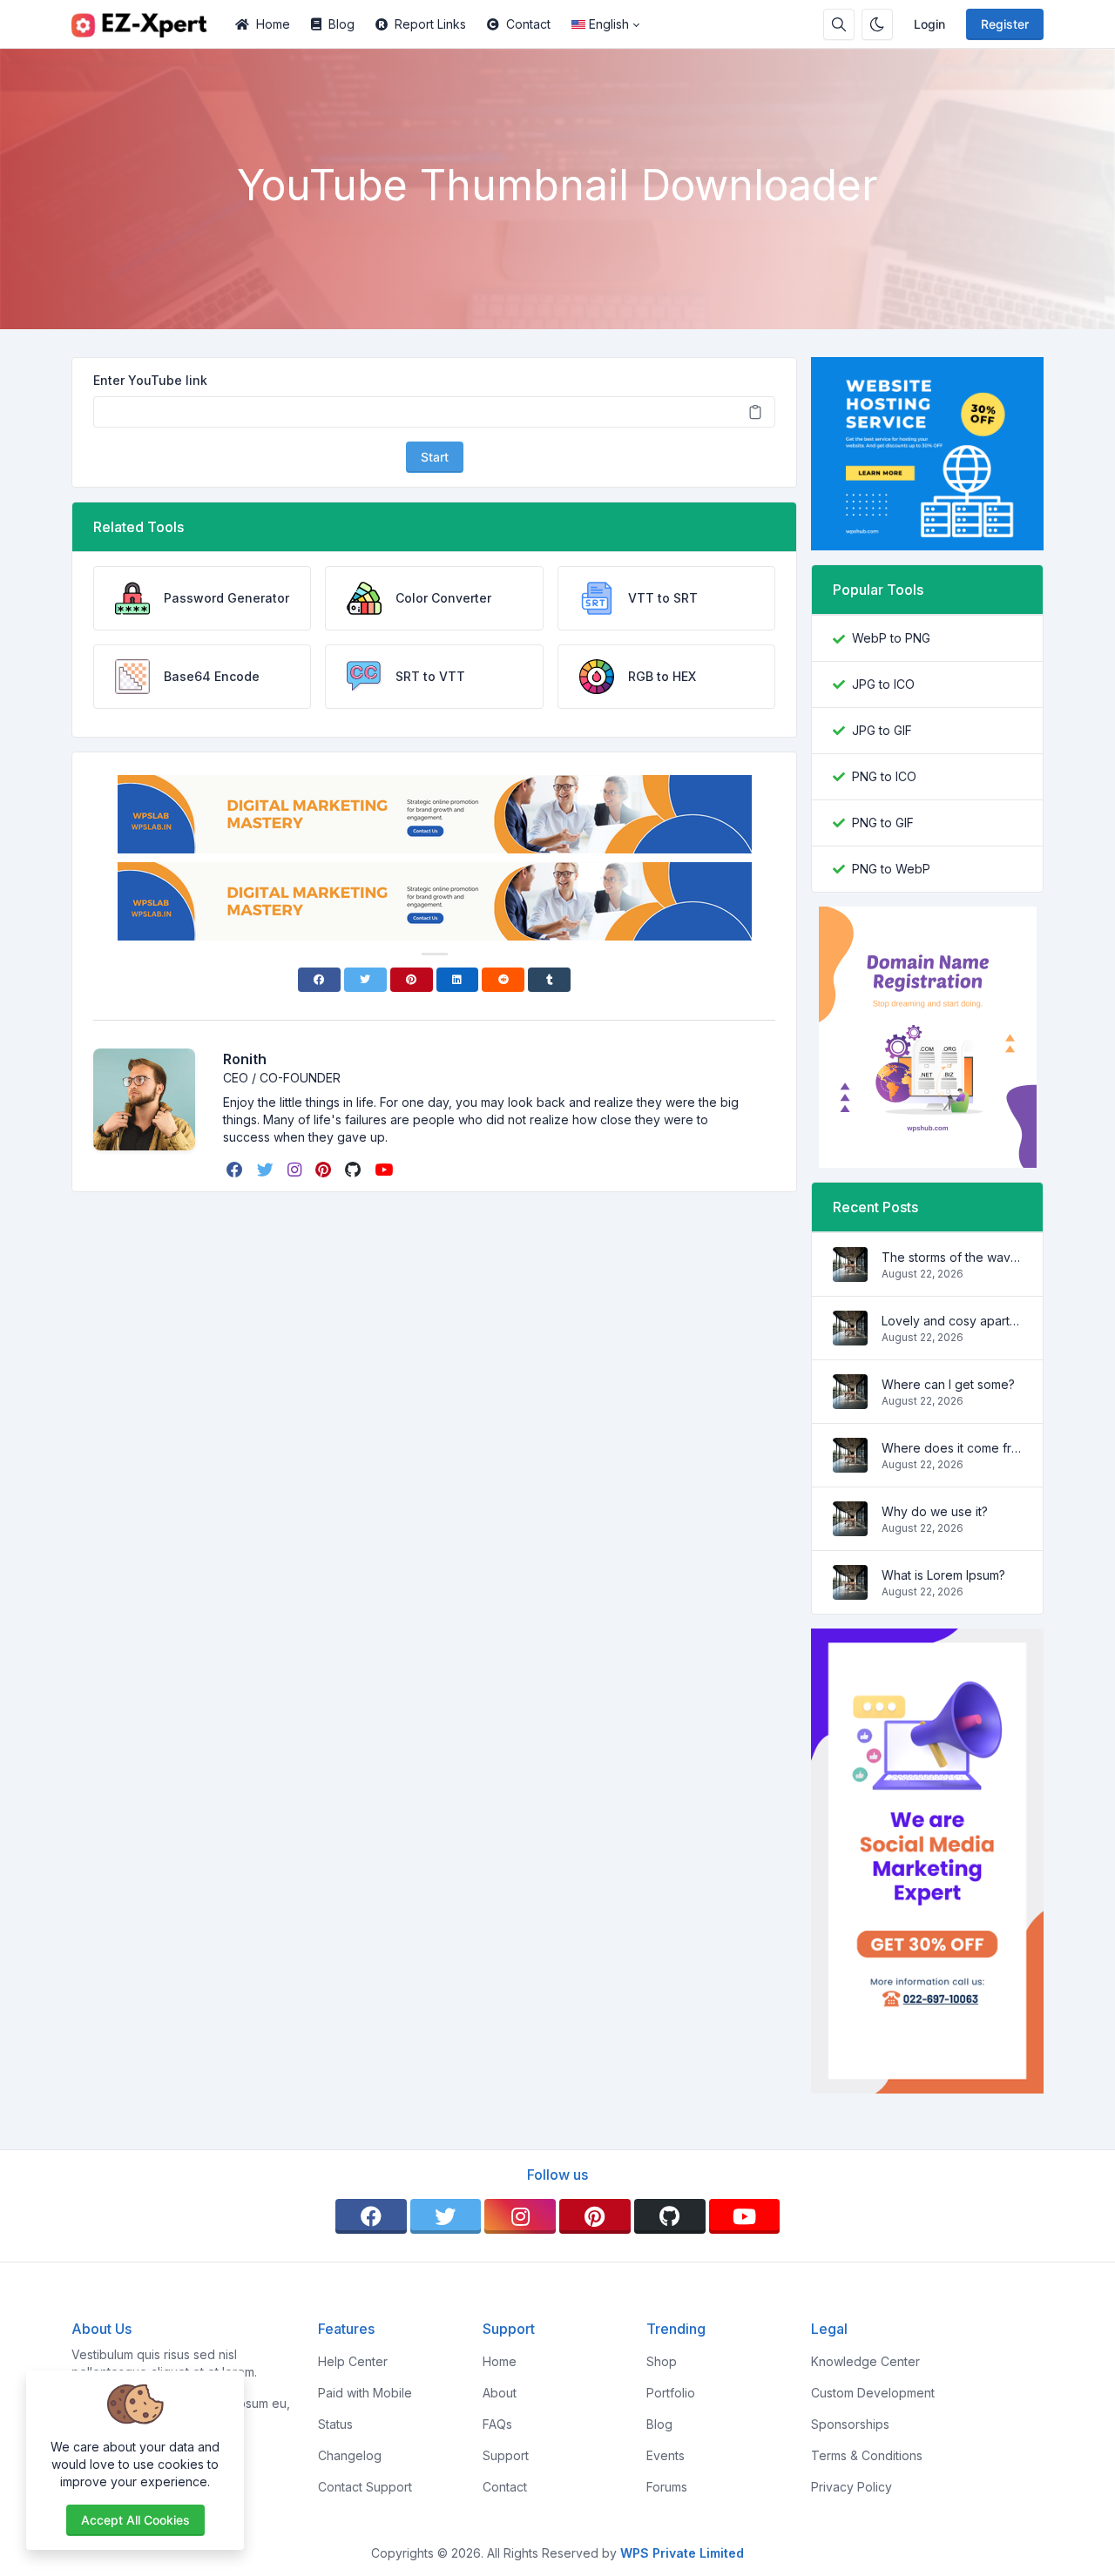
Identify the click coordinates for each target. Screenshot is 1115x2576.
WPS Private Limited (682, 2553)
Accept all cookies (135, 2520)
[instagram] (296, 1170)
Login (929, 24)
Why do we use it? (935, 1511)
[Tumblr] (549, 980)
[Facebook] (319, 980)
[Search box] (839, 24)
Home (273, 24)
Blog (341, 24)
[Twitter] (365, 980)
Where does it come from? (952, 1448)
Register (1005, 24)
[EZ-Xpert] (148, 24)
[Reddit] (503, 980)
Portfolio (671, 2393)
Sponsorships (850, 2424)
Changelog (350, 2455)
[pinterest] (325, 1170)
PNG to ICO (884, 776)
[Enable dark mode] (877, 24)
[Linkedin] (458, 980)
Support (506, 2455)
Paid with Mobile (365, 2393)
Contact (528, 24)
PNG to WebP (891, 869)
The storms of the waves (952, 1257)
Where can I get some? (948, 1384)
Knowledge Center (865, 2361)
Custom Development (873, 2393)
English (609, 24)
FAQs (497, 2424)
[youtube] (385, 1170)
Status (335, 2424)
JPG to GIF (882, 730)
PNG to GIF (883, 823)
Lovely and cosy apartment (952, 1321)
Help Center (353, 2361)
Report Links (430, 24)
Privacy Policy (851, 2487)
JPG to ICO (883, 684)
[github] (355, 1170)
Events (666, 2455)
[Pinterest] (412, 980)
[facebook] (237, 1170)
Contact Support (365, 2487)
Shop (662, 2361)
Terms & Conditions (867, 2455)
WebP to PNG (891, 638)
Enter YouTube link (150, 380)
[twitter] (267, 1170)
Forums (667, 2487)
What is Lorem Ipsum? (943, 1575)
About (500, 2393)
